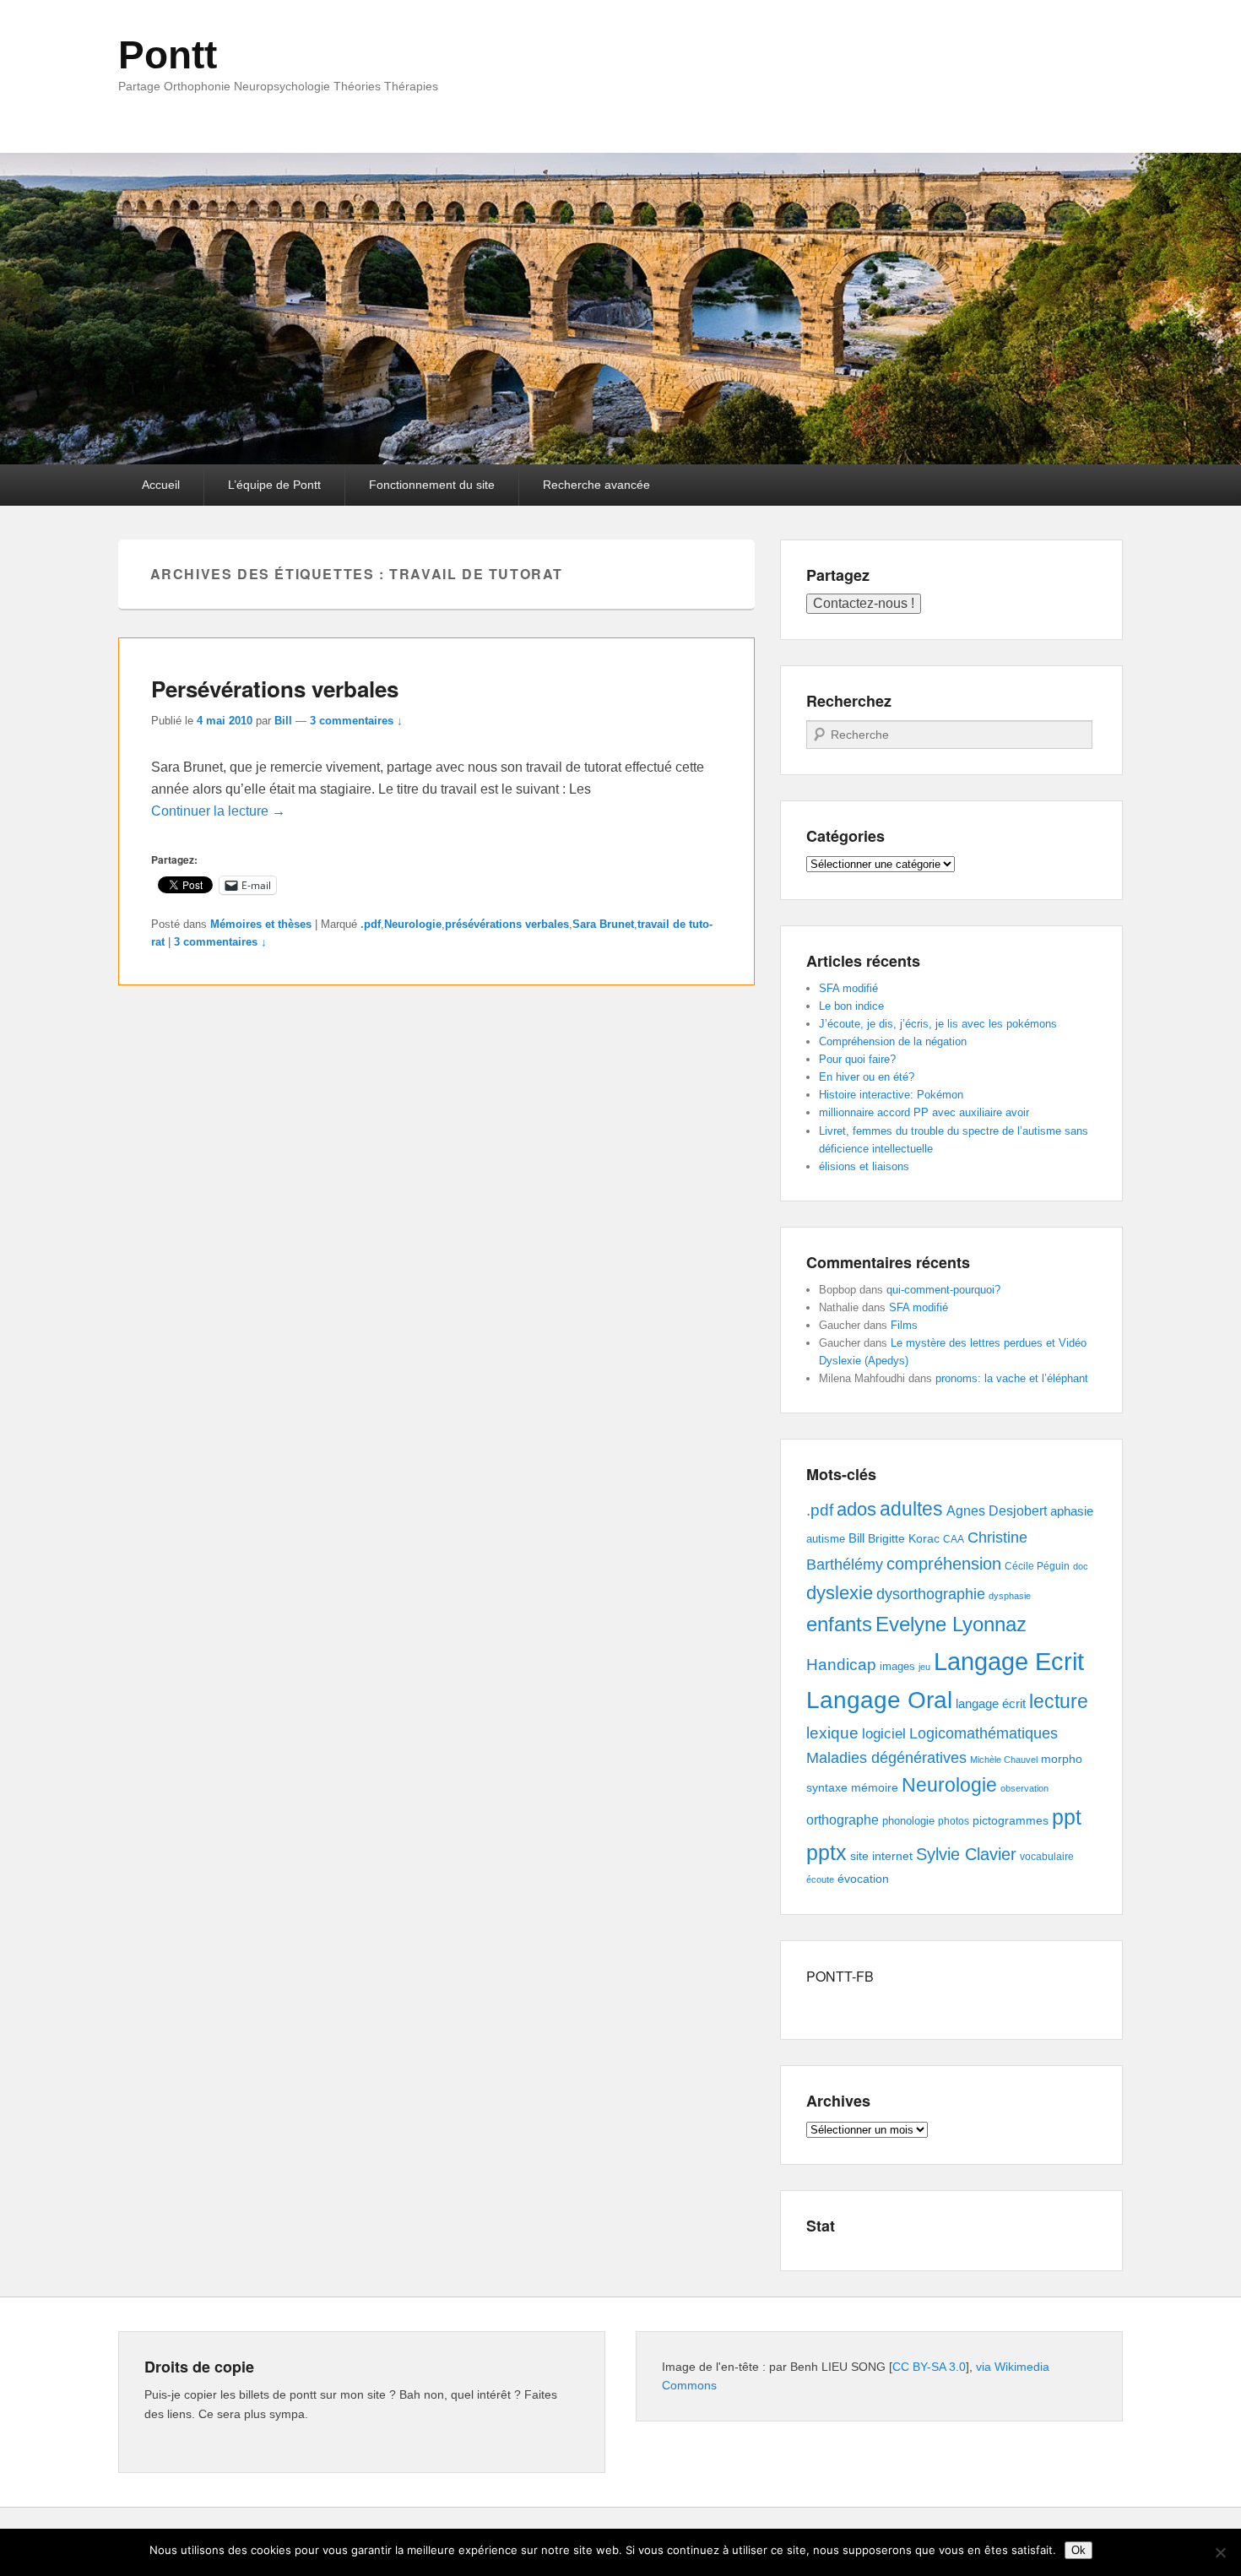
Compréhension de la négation (893, 1041)
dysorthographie (931, 1594)
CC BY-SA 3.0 (929, 2367)
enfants (839, 1624)
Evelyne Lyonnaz (951, 1624)
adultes (911, 1509)
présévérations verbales (507, 924)
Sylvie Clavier (966, 1854)
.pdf (371, 924)
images (897, 1666)
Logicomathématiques (984, 1733)
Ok (1078, 2550)
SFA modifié (848, 988)
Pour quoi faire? (857, 1059)
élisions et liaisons (864, 1166)
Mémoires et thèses (261, 924)
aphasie (1072, 1511)
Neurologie (413, 924)
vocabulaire (1047, 1857)
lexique (832, 1733)
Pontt (168, 55)
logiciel (884, 1734)
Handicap (841, 1665)
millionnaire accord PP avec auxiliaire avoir (924, 1112)
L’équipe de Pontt (274, 485)
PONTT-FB (840, 1976)
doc (1081, 1566)
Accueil (161, 485)
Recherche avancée (596, 485)
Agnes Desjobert (997, 1511)
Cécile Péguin (1037, 1566)
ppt (1067, 1817)
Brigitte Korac (904, 1538)
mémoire (875, 1787)
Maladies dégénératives (886, 1758)
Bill (283, 721)
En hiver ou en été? (867, 1077)
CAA (954, 1539)
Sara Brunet (603, 924)
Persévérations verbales (275, 689)
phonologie (908, 1821)
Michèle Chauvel (1004, 1760)
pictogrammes (1011, 1821)
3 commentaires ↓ (356, 721)
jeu (924, 1667)
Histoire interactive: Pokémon (891, 1095)
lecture (1059, 1702)
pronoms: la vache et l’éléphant (1012, 1378)
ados (856, 1509)
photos (954, 1821)
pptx (826, 1852)
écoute (820, 1879)
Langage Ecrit (1009, 1661)
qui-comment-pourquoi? (943, 1290)
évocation (863, 1879)
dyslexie (840, 1593)
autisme (826, 1539)
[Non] (1220, 2552)
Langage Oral (879, 1700)
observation (1024, 1788)
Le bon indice (851, 1006)
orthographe (843, 1820)
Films (904, 1325)
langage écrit (991, 1703)
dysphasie (1010, 1596)
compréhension (944, 1564)
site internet (881, 1856)
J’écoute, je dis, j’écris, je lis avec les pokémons (938, 1024)
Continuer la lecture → (218, 811)
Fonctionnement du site (432, 485)
